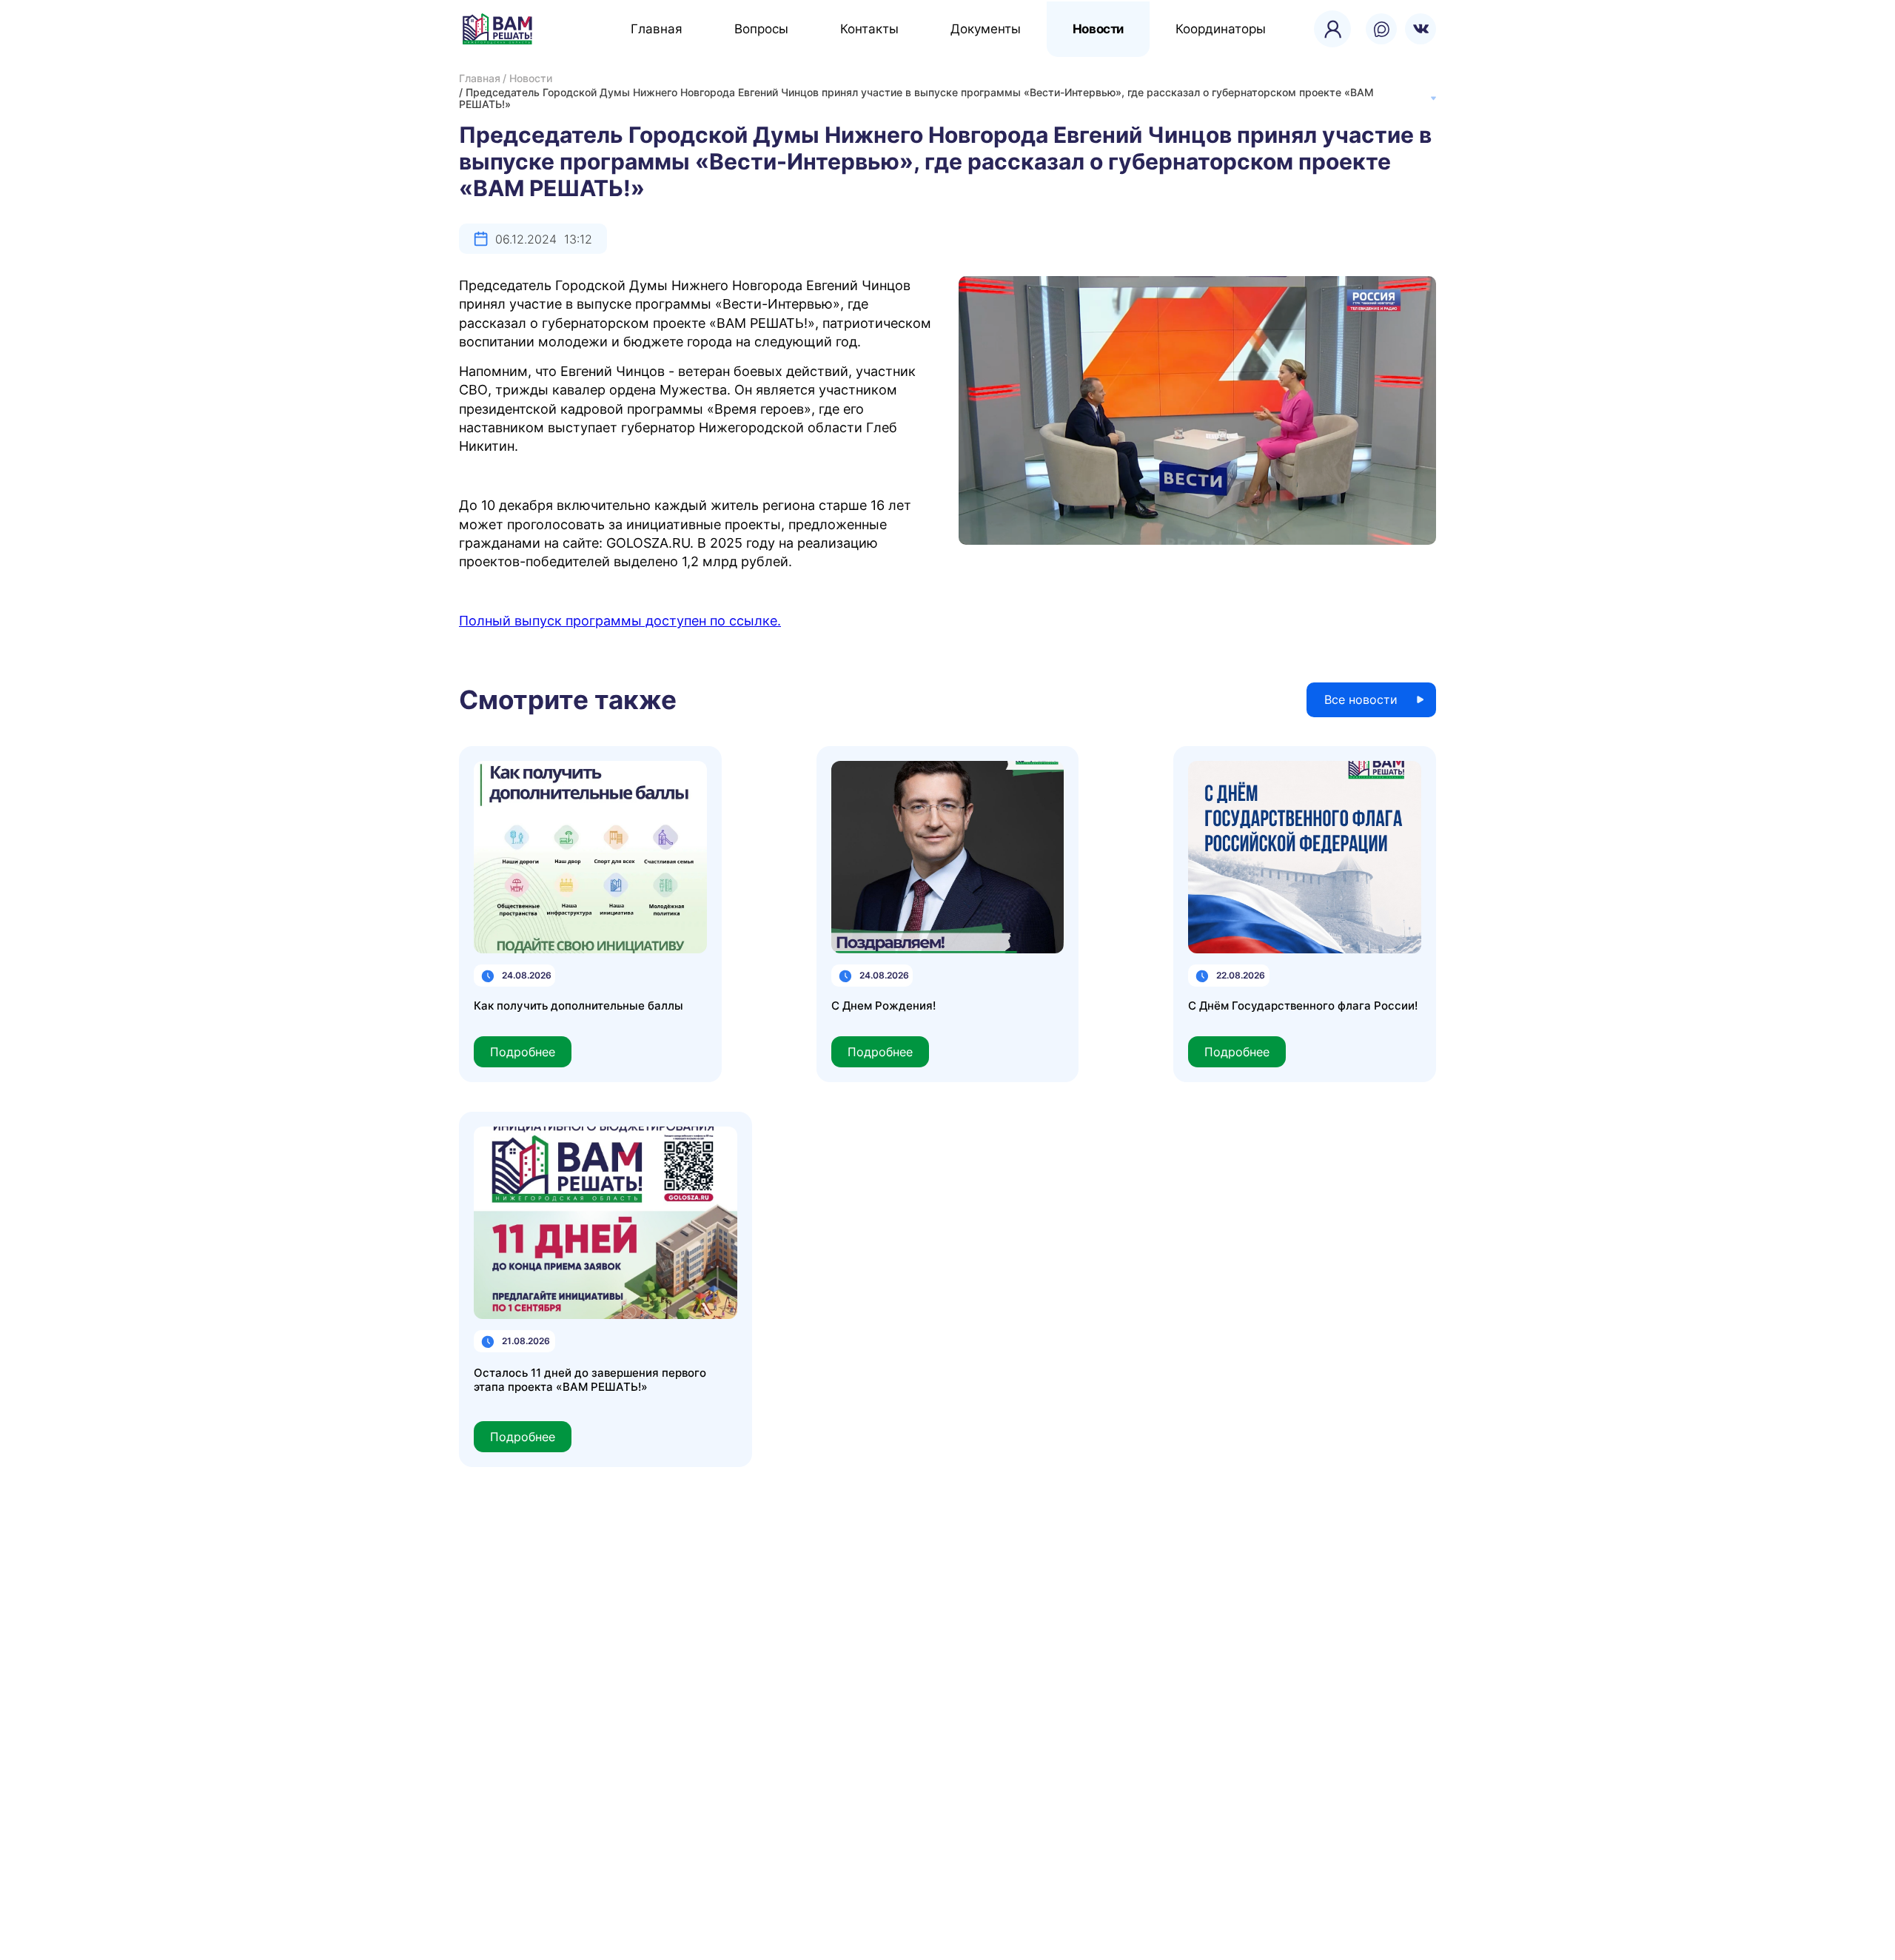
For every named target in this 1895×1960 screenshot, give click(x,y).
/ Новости (527, 78)
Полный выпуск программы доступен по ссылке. (620, 621)
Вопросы (761, 29)
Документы (986, 29)
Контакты (869, 29)
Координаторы (1221, 29)
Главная (657, 29)
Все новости (1361, 699)
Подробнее (523, 1052)
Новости (1098, 29)
